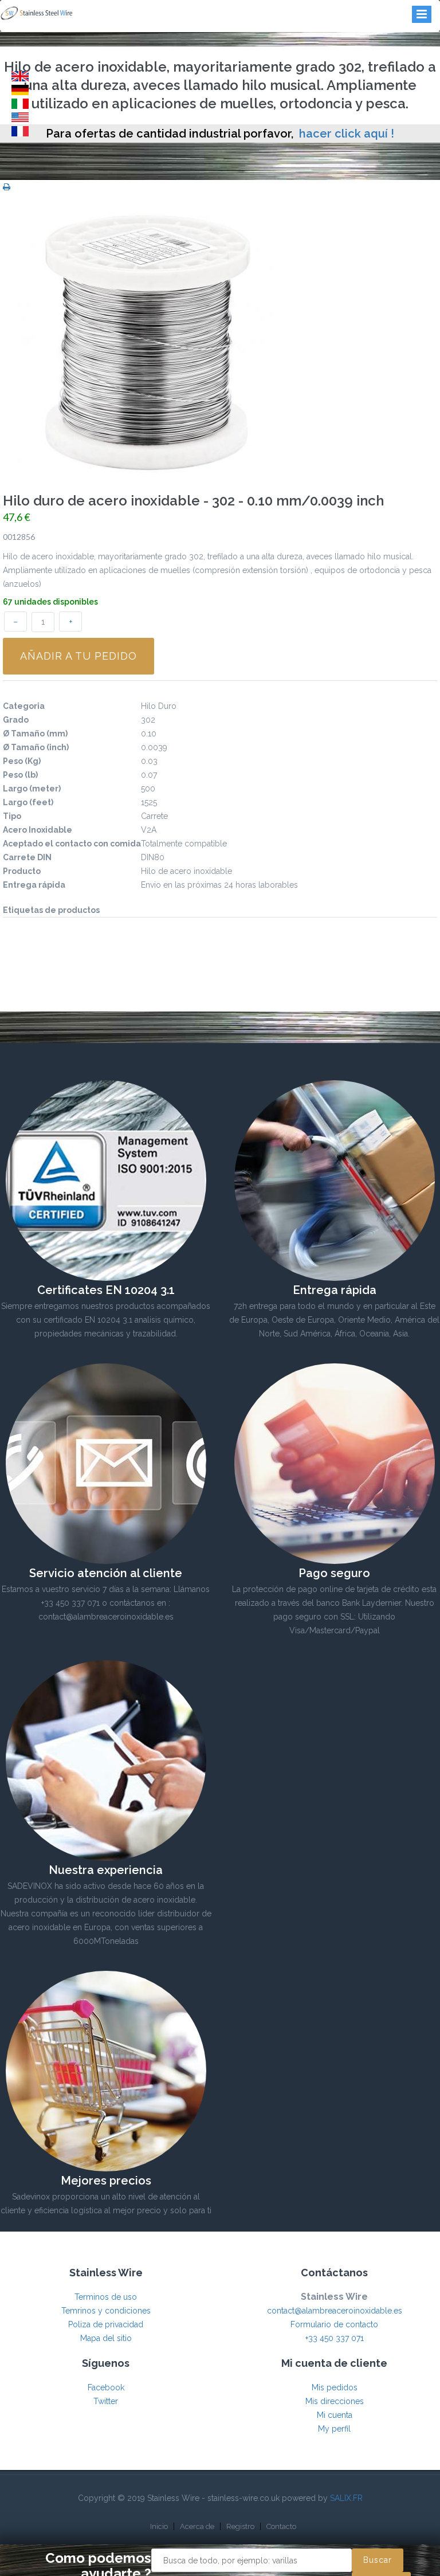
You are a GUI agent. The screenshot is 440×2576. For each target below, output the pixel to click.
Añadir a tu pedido (78, 656)
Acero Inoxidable (38, 830)
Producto (22, 871)
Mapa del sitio (106, 2338)
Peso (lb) (20, 775)
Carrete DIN (27, 857)
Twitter (106, 2401)
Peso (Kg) (22, 761)
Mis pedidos (335, 2387)
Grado (16, 720)
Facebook (106, 2387)
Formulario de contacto (334, 2324)
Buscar (378, 2560)
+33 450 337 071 (335, 2338)
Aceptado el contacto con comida (72, 844)
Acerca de (197, 2526)
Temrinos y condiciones (106, 2311)
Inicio (159, 2526)
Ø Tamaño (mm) (35, 734)
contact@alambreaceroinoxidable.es (335, 2311)
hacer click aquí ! (347, 134)
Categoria (24, 706)
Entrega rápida (34, 885)
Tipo (12, 816)
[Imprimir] (7, 187)
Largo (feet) (28, 802)
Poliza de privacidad (106, 2324)
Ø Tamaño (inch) (36, 747)
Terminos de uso (106, 2297)
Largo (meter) (32, 789)
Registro (240, 2526)
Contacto (281, 2526)
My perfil (334, 2429)
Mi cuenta (335, 2415)
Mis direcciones (335, 2401)
